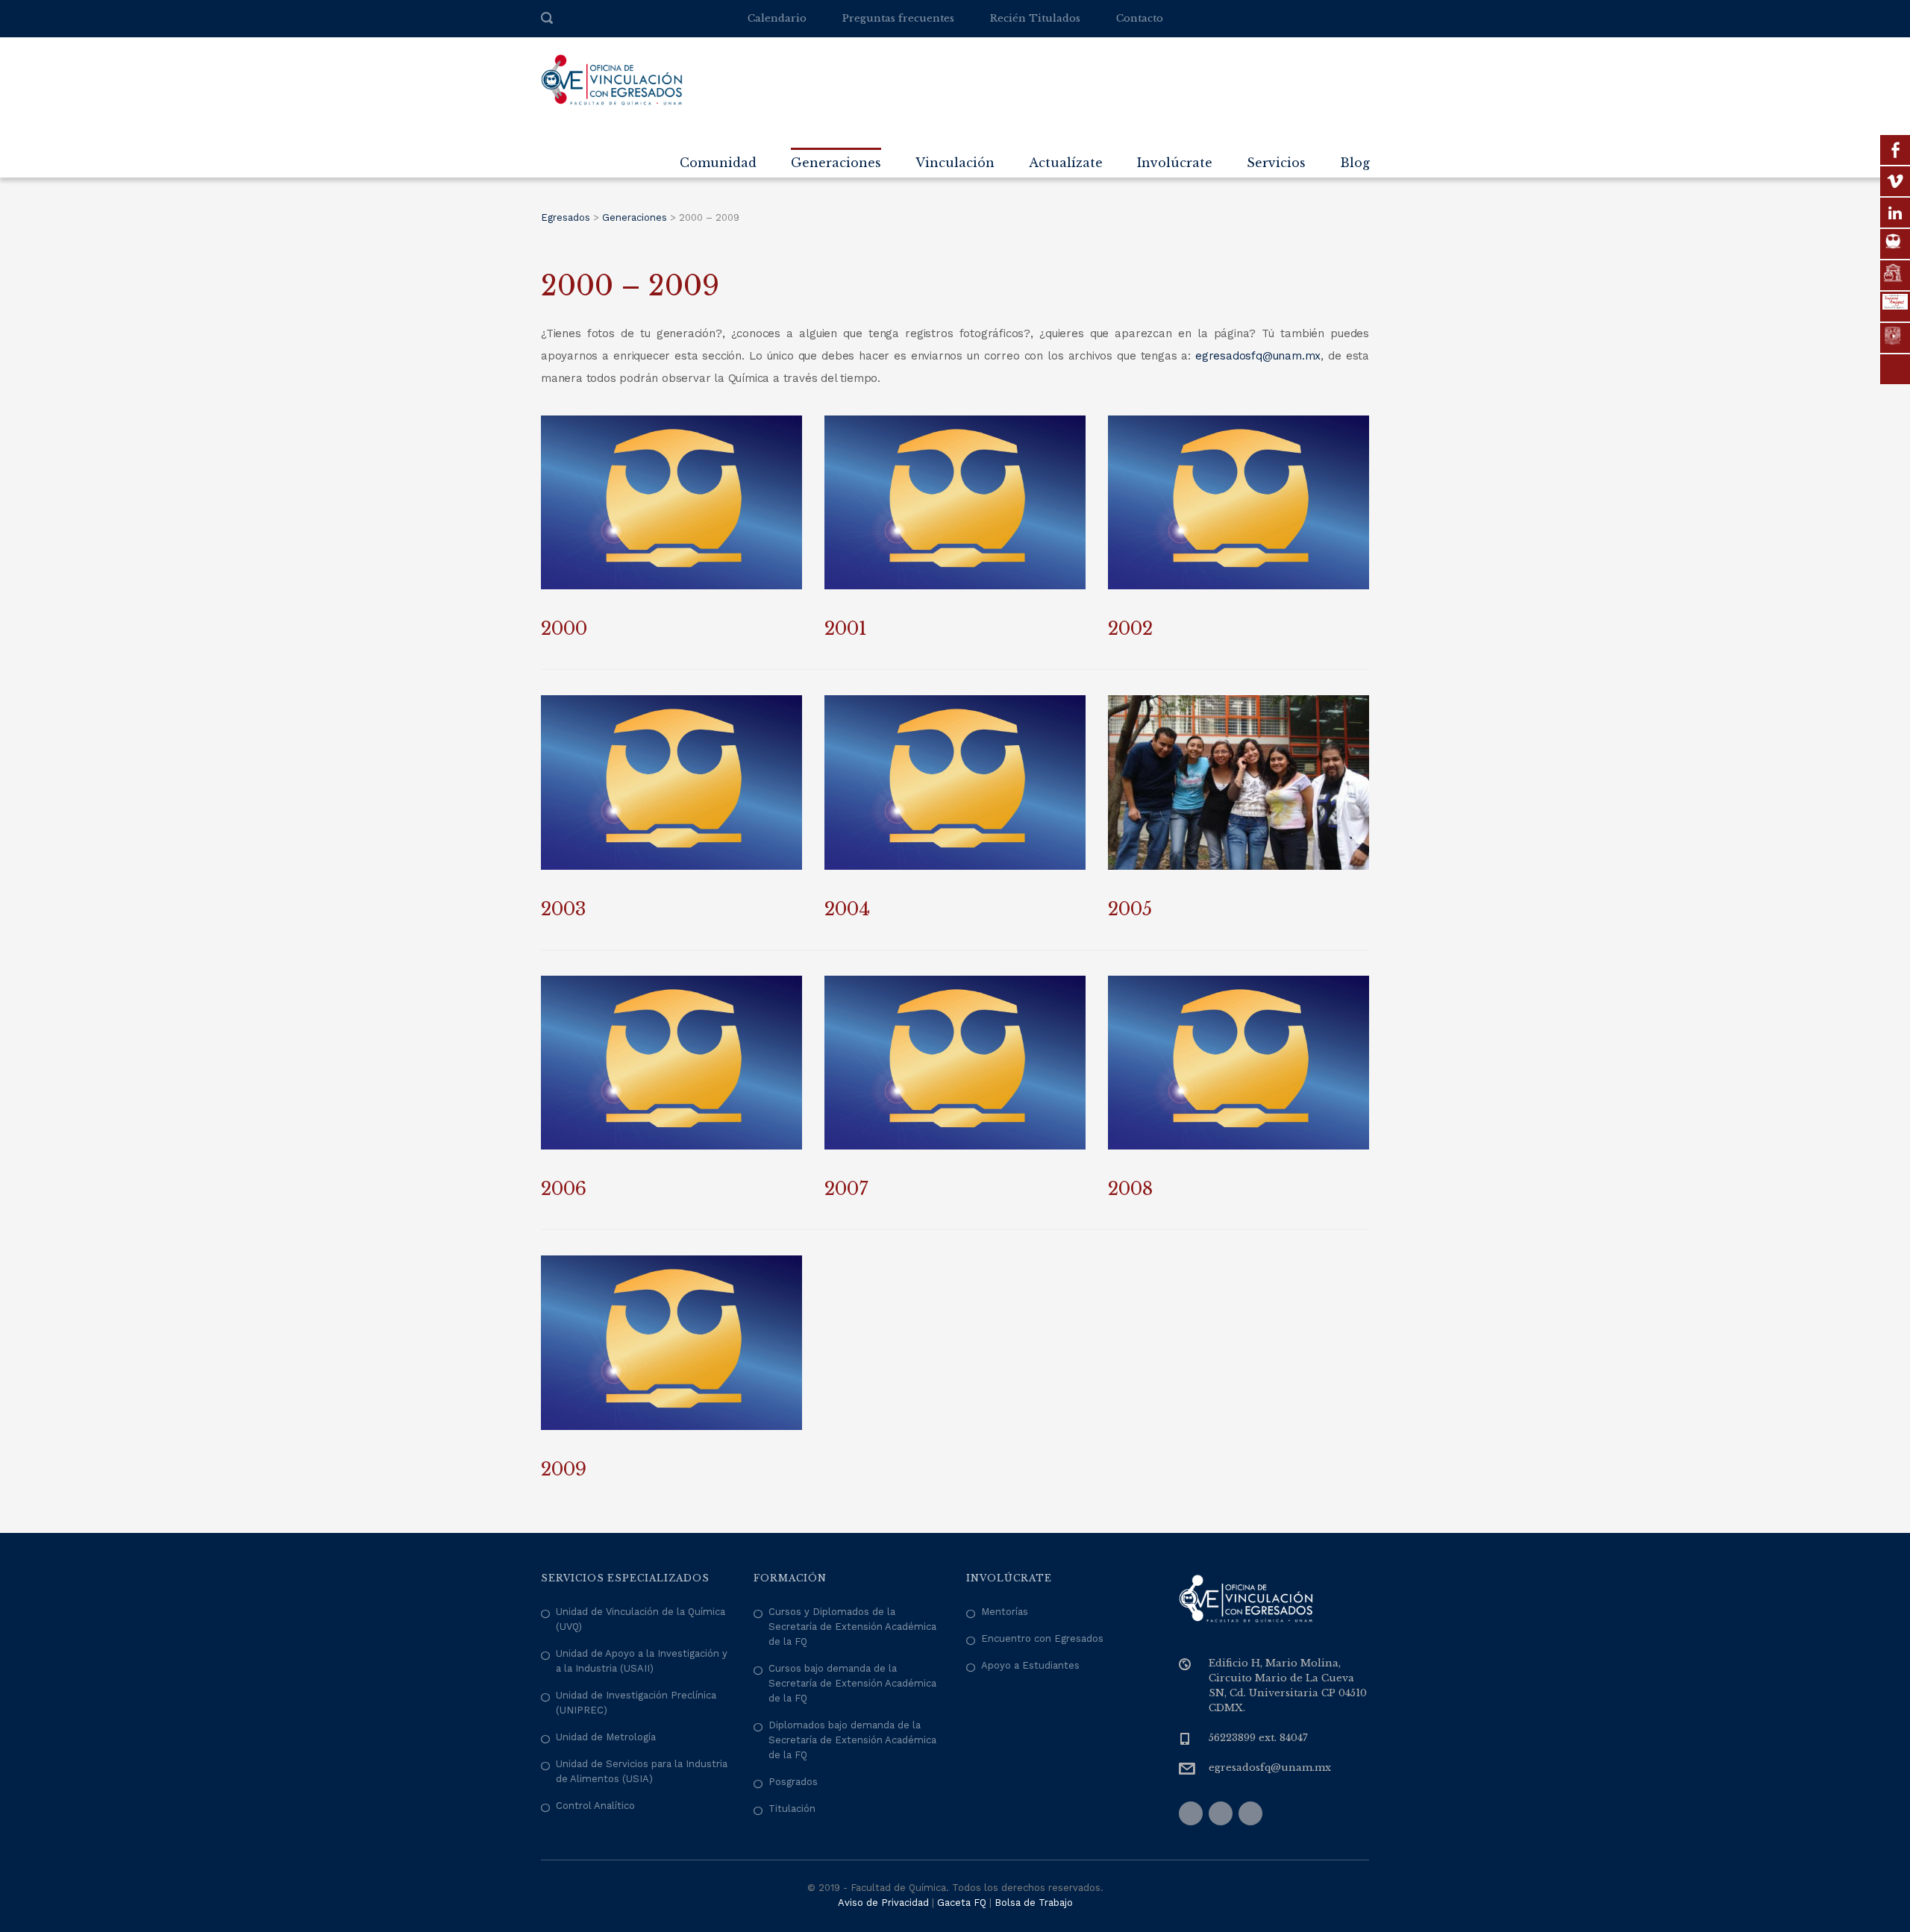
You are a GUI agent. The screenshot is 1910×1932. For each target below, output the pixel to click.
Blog (1355, 163)
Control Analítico (595, 1806)
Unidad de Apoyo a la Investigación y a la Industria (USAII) (642, 1661)
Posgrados (793, 1782)
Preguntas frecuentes (898, 18)
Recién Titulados (1035, 18)
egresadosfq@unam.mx (1258, 356)
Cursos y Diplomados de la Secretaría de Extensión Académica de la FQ (852, 1627)
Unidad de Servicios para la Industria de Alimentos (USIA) (642, 1771)
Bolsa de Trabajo (1034, 1903)
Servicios (1276, 163)
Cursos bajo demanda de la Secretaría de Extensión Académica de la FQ (852, 1683)
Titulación (792, 1809)
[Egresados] (612, 79)
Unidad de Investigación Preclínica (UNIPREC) (636, 1703)
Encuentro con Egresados (1042, 1638)
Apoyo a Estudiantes (1030, 1665)
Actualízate (1066, 163)
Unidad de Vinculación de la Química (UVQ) (641, 1619)
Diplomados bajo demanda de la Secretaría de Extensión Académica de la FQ (852, 1740)
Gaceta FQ (962, 1903)
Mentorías (1005, 1612)
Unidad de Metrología (606, 1737)
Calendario (777, 18)
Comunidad (718, 163)
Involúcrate (1175, 163)
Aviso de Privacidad (883, 1903)
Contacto (1140, 18)
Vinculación (955, 163)
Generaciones (836, 163)
